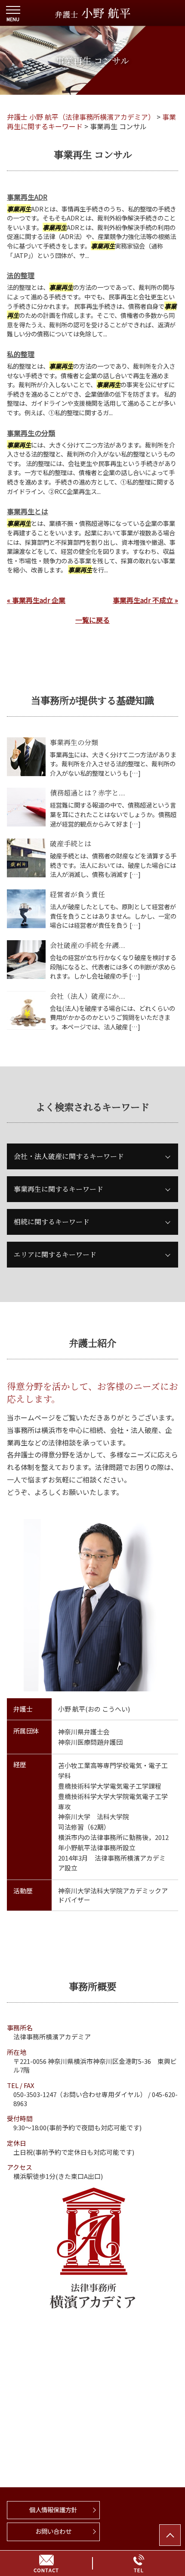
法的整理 (21, 275)
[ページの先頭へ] (170, 2535)
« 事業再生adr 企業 (36, 600)
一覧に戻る (92, 620)
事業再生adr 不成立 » (145, 600)
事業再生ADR (27, 197)
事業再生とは (28, 511)
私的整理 (21, 354)
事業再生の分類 (31, 433)
